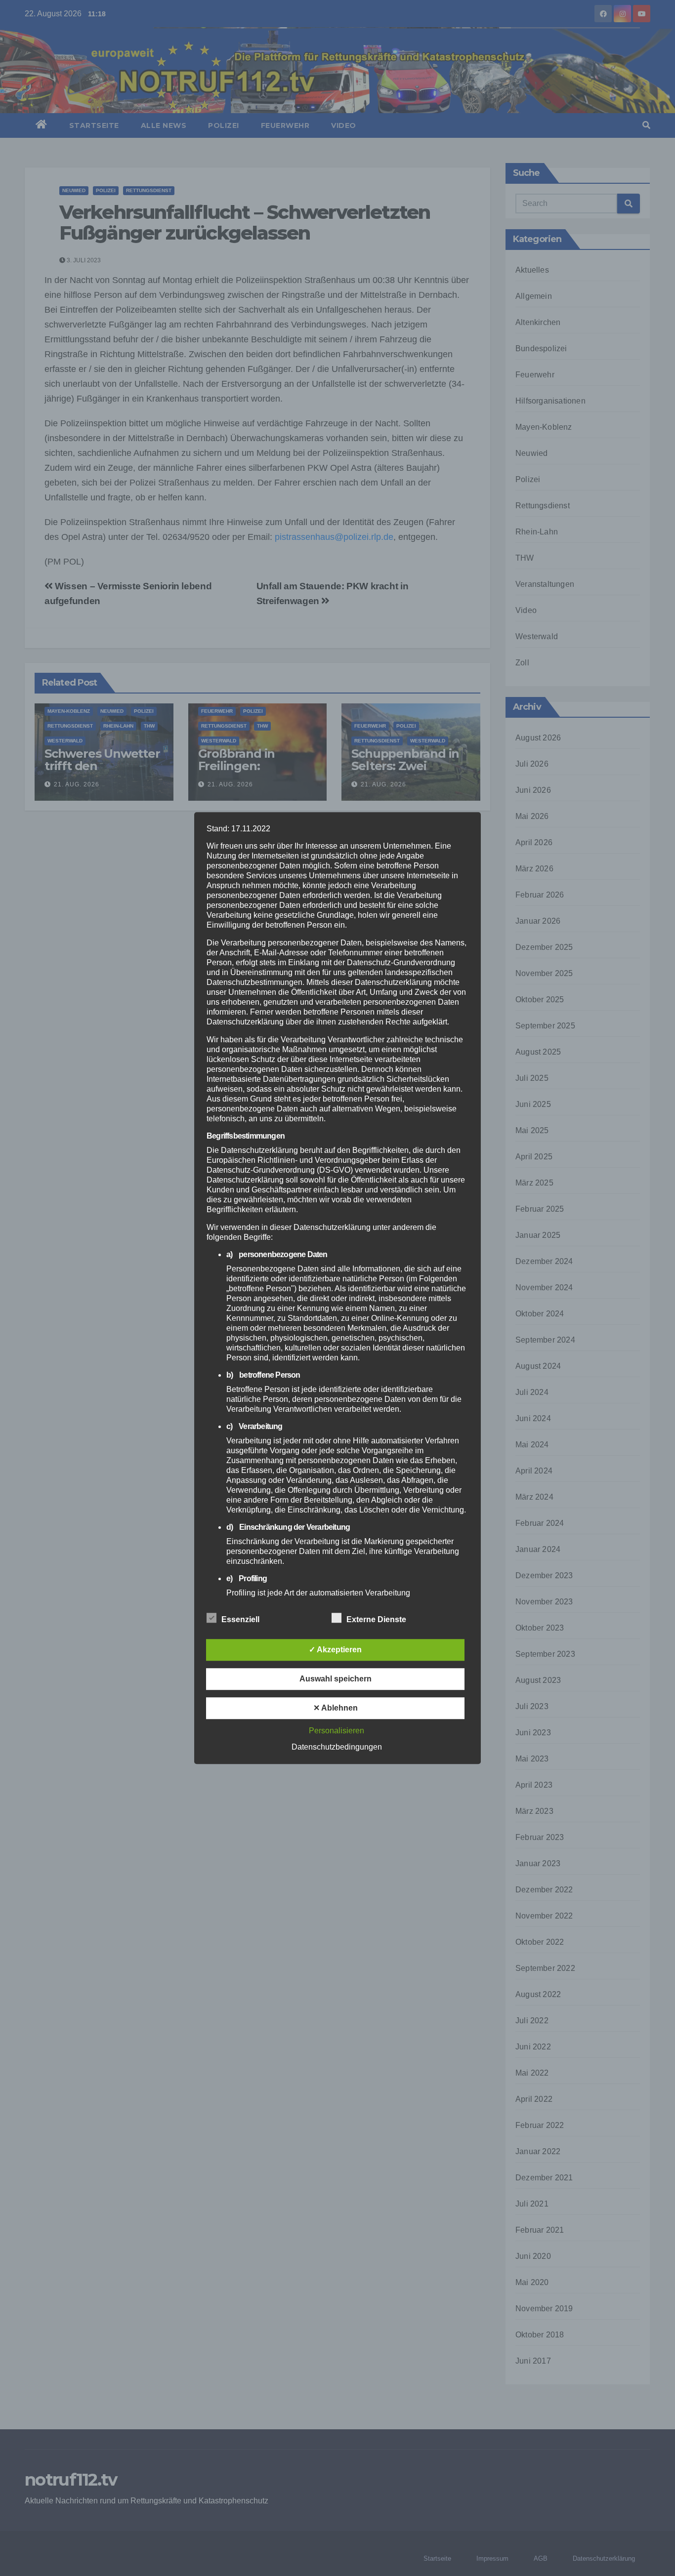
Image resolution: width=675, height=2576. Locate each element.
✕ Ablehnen (336, 1708)
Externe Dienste (376, 1619)
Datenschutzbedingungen (337, 1747)
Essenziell (240, 1619)
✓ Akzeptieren (335, 1650)
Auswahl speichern (336, 1679)
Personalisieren (337, 1731)
